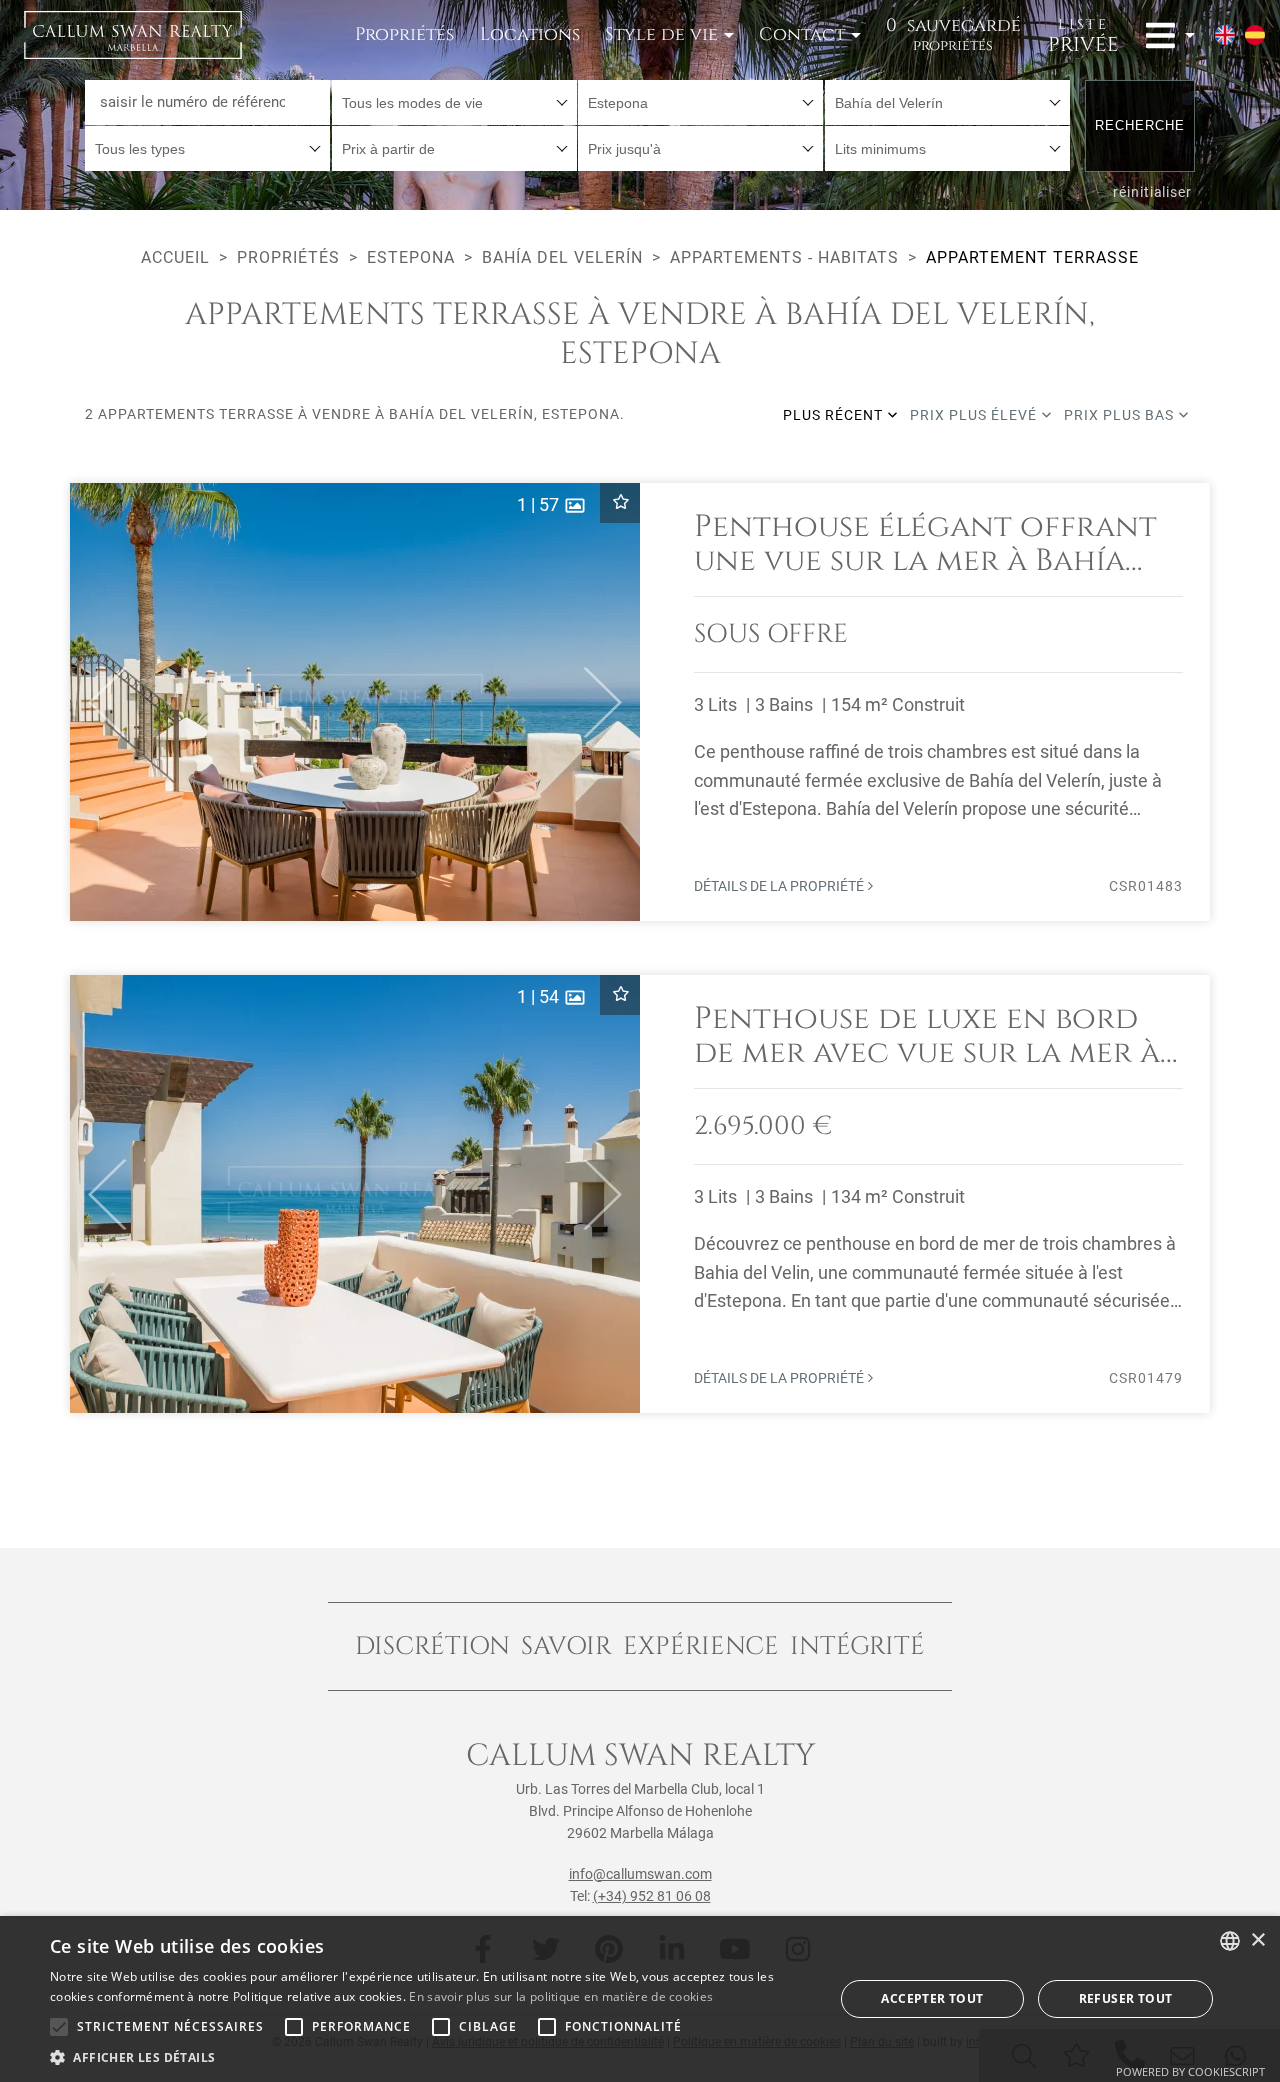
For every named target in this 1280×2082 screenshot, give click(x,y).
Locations (530, 34)
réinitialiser (1152, 192)
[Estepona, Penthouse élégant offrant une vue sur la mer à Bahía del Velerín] (640, 702)
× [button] (1257, 1940)
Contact (802, 34)
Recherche (1140, 125)
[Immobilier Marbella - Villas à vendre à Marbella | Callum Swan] (133, 35)
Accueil (175, 257)
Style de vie (661, 34)
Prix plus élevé (975, 415)
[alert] (640, 1999)
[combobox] (454, 102)
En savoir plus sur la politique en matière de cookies (561, 1996)
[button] (98, 702)
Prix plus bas (1121, 415)
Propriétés (404, 34)
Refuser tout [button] (1126, 1998)
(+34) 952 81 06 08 (652, 1896)
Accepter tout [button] (932, 1998)
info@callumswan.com (640, 1874)
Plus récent (835, 415)
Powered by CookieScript (1190, 2071)
